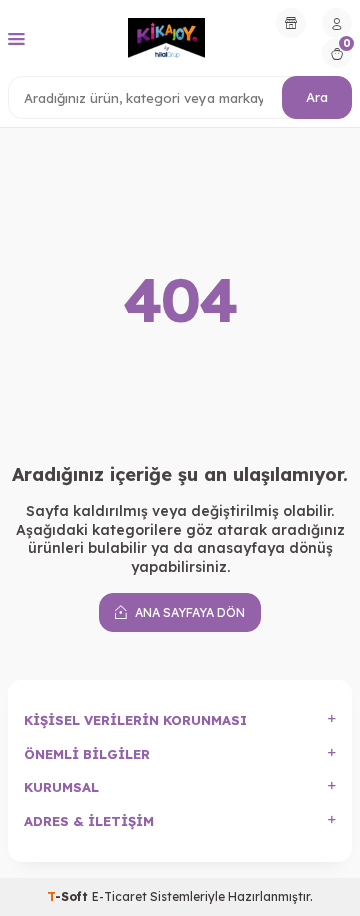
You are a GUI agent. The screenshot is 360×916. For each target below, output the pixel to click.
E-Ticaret (119, 896)
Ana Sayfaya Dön (188, 612)
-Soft (69, 896)
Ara (317, 97)
